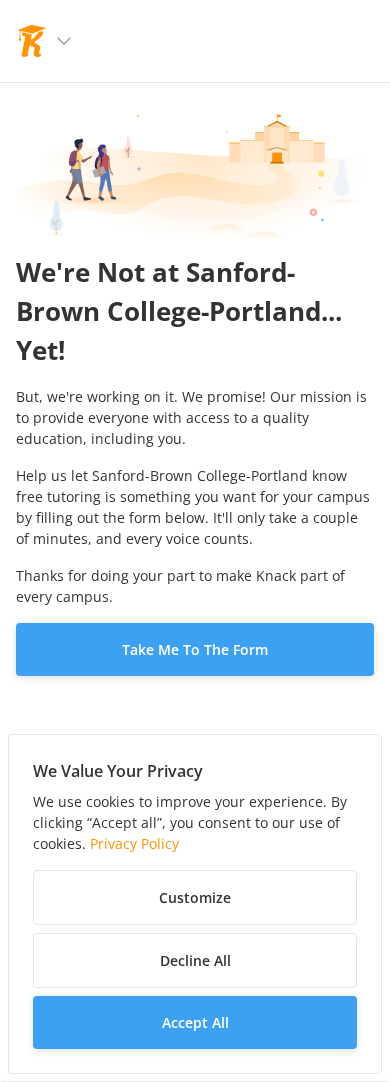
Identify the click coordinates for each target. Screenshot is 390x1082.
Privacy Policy (134, 843)
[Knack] (32, 41)
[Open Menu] (64, 41)
